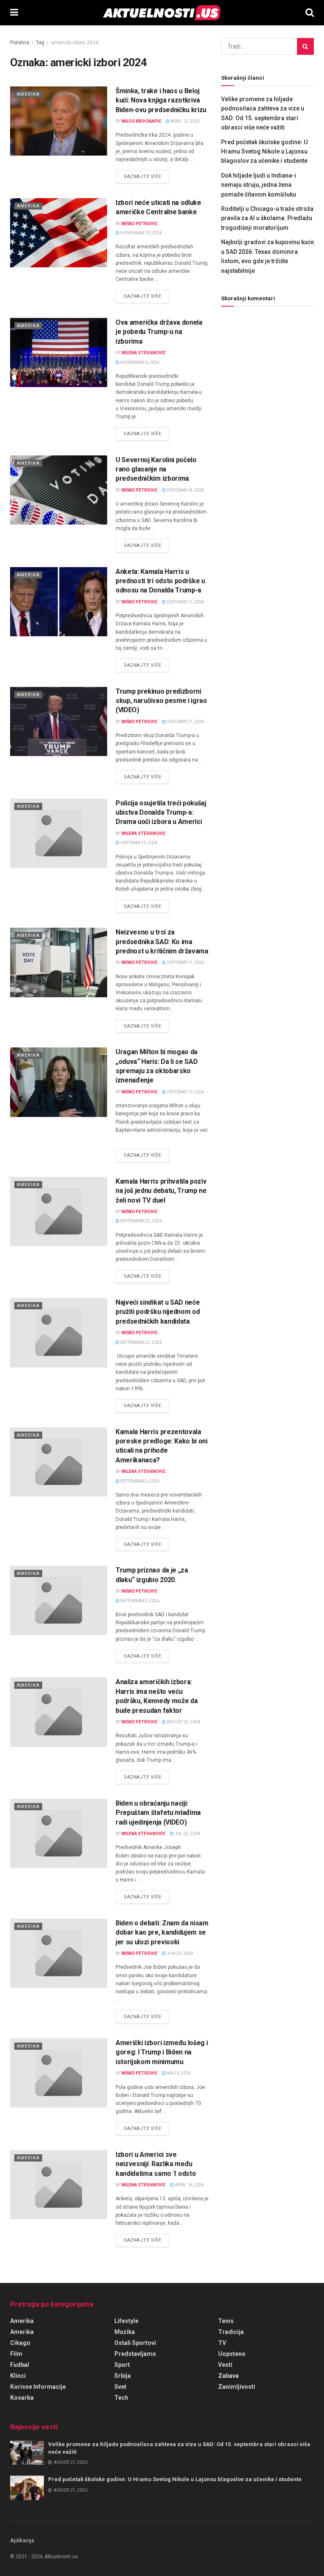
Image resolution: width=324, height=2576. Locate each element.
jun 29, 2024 (180, 1953)
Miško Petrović (140, 224)
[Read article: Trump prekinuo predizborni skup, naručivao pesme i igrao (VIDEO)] (59, 721)
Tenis (226, 2321)
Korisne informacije (38, 2387)
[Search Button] (310, 13)
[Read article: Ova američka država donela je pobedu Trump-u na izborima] (59, 353)
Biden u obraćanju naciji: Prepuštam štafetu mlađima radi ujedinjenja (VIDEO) (158, 1813)
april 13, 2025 (185, 121)
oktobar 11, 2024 (185, 962)
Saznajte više (146, 176)
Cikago (20, 2343)
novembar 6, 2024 (139, 362)
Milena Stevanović (144, 353)
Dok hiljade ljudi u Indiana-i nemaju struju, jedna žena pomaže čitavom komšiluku (259, 185)
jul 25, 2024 (187, 1834)
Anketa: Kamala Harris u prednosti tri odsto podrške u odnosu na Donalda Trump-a (160, 581)
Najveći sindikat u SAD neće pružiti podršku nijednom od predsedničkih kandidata (158, 1312)
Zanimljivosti (237, 2387)
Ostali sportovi (135, 2343)
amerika (22, 2332)
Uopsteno (232, 2354)
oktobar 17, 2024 (185, 602)
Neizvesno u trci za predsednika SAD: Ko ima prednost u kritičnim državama (162, 942)
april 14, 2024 (189, 2185)
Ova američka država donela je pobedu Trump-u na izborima (159, 332)
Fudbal (20, 2365)
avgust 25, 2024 (183, 1722)
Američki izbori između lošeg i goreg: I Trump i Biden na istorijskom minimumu (162, 2052)
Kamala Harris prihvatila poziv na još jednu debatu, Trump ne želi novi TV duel (161, 1191)
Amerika (28, 94)
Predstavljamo (135, 2354)
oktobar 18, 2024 (185, 490)
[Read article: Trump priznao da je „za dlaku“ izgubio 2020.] (59, 1600)
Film (16, 2354)
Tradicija (231, 2332)
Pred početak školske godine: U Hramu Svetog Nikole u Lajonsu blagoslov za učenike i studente (264, 152)
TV (222, 2343)
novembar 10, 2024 (141, 233)
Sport (122, 2365)
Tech (121, 2398)
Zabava (228, 2376)
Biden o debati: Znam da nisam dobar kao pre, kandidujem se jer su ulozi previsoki (162, 1933)
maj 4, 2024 (178, 2073)
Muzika (125, 2332)
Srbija (123, 2376)
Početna (20, 43)
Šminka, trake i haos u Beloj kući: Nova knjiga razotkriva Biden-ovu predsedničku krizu (161, 100)
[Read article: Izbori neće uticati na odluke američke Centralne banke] (59, 233)
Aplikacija (22, 2540)
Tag (40, 43)
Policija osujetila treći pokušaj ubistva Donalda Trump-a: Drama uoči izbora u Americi (161, 813)
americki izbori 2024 (75, 43)
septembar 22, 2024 (141, 1221)
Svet (120, 2387)
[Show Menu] (14, 13)
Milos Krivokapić (142, 121)
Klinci (18, 2376)
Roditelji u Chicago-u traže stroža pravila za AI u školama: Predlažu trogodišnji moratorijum (267, 218)
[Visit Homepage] (162, 13)
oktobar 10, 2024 (185, 1092)
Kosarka (22, 2398)
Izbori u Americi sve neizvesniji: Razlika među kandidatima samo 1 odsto (156, 2164)
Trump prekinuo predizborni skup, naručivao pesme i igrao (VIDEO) (161, 701)
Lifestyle (126, 2321)
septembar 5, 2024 (139, 1481)
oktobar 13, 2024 (139, 843)
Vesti (225, 2365)
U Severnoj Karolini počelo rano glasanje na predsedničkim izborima (156, 469)
